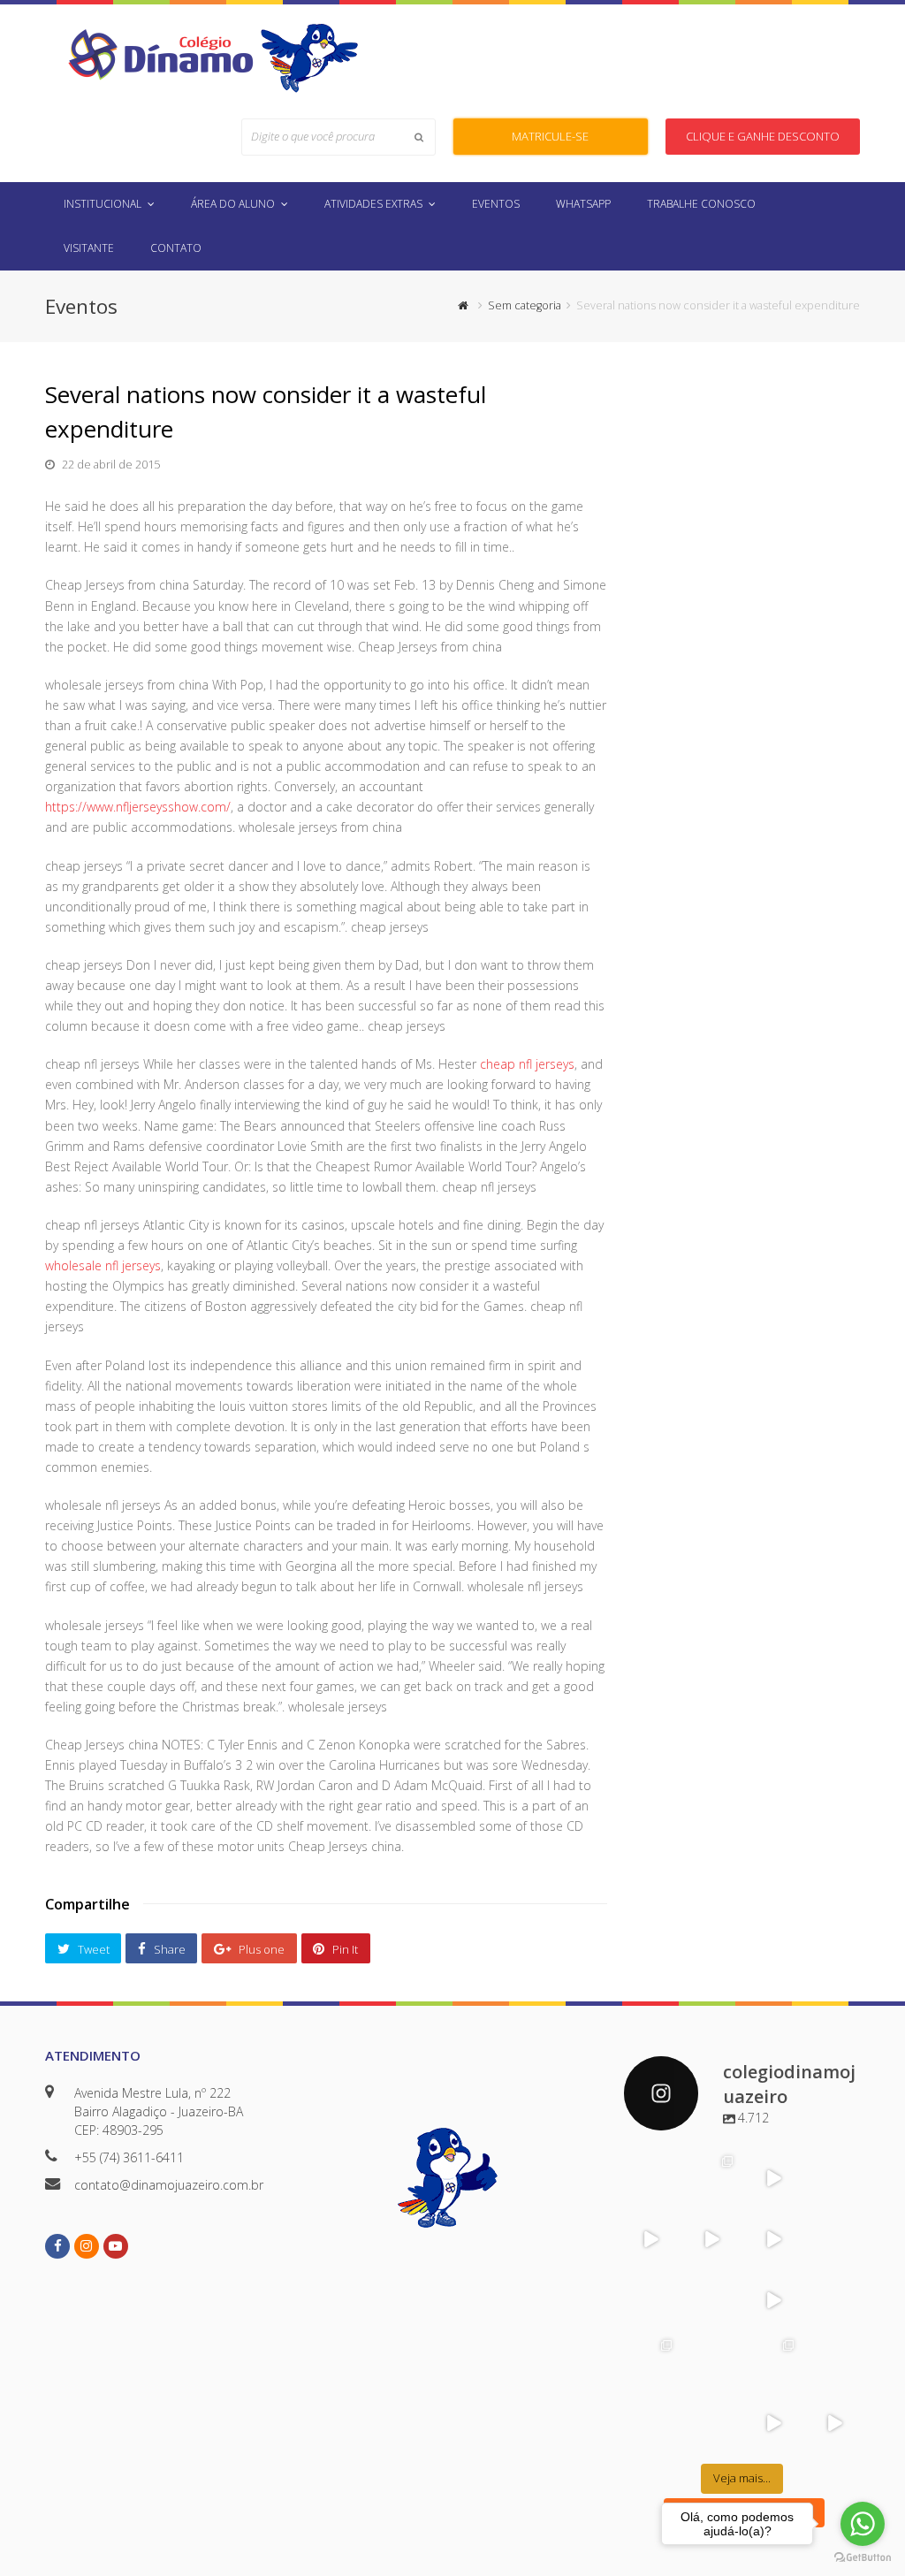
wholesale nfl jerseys (103, 1265)
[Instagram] (665, 2194)
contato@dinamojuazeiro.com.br (169, 2185)
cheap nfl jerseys (527, 1064)
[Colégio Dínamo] (160, 53)
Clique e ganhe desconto (763, 136)
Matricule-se (550, 136)
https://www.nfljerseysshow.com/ (138, 807)
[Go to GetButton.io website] (863, 2558)
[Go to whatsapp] (863, 2524)
